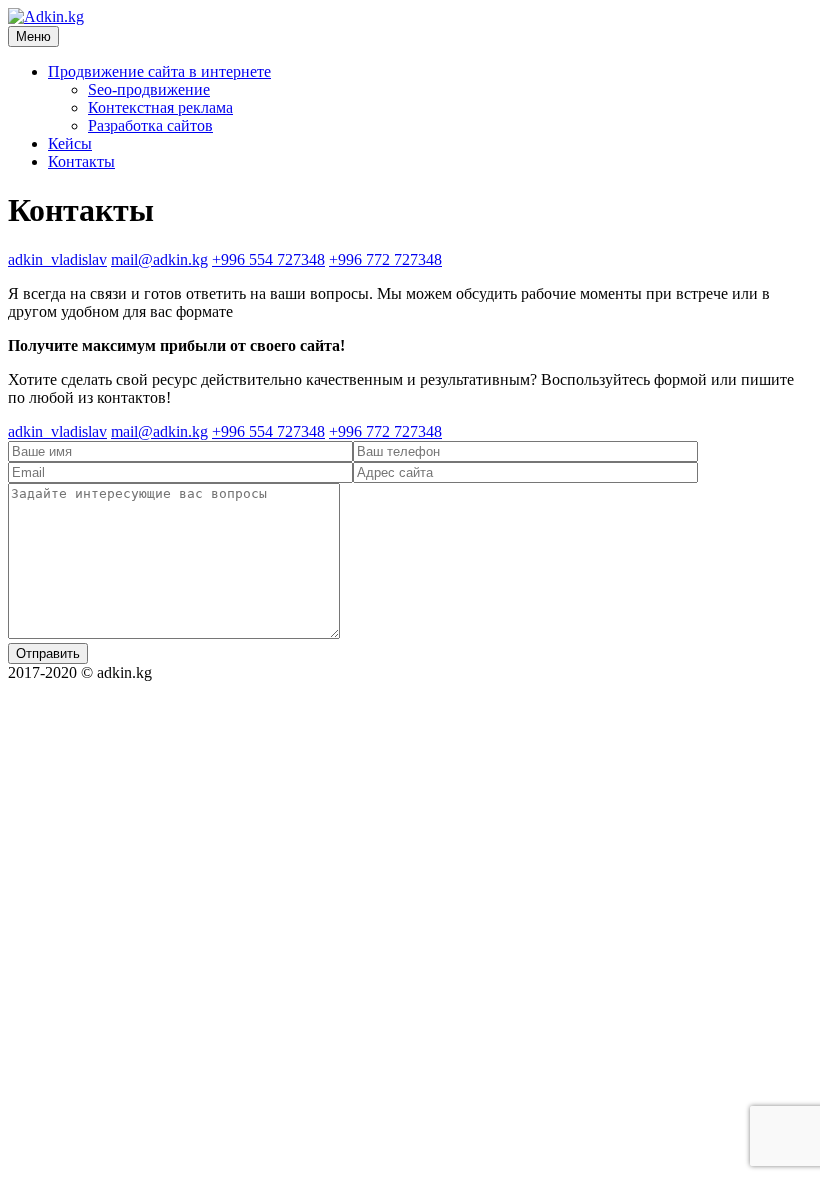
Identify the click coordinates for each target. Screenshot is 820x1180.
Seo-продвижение (149, 89)
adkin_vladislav (57, 259)
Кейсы (70, 143)
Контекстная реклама (160, 107)
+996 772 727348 (385, 259)
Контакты (81, 161)
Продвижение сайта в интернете (159, 71)
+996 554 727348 (268, 259)
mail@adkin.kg (159, 259)
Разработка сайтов (150, 125)
